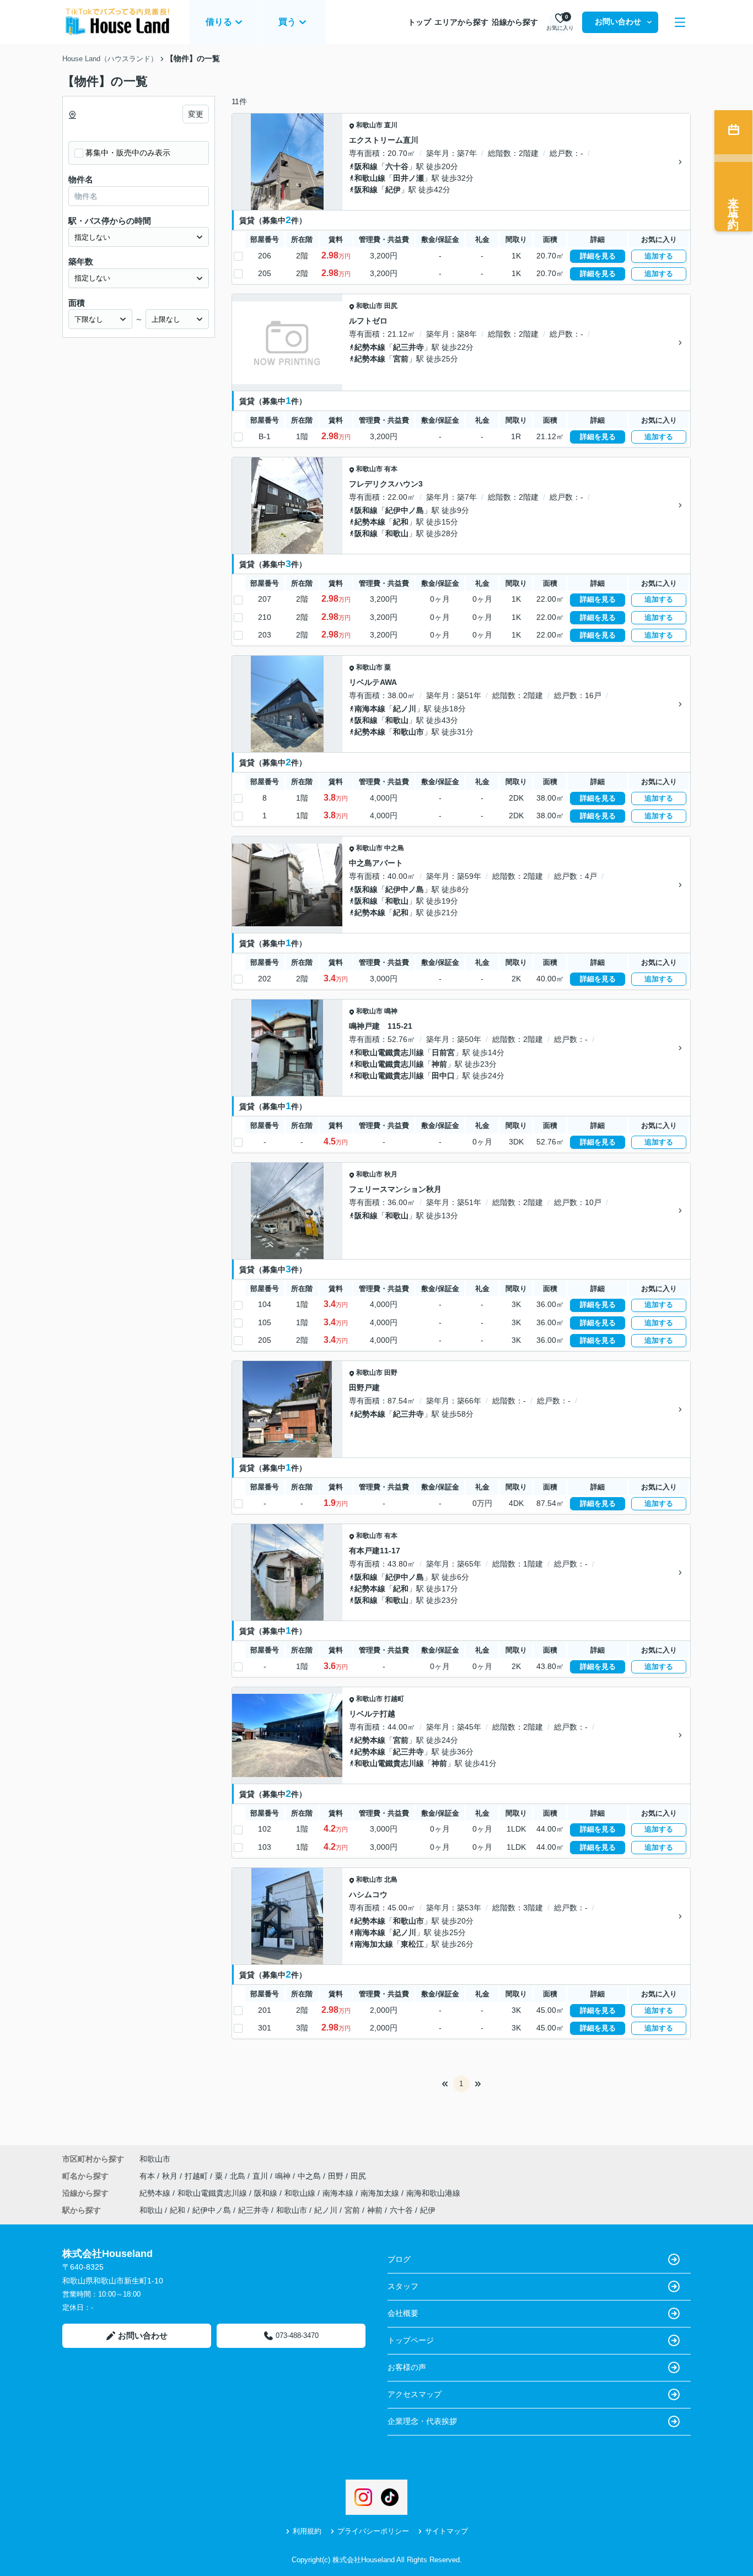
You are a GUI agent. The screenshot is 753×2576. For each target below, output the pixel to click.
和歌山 (397, 533)
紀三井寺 (408, 347)
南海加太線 (374, 1944)
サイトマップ (447, 2531)
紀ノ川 (405, 709)
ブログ (399, 2259)
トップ (419, 22)
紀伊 (393, 190)
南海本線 (370, 709)
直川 (391, 125)
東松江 (412, 1944)
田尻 (391, 306)
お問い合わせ (618, 21)
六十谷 (397, 166)
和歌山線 (370, 178)
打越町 (394, 1699)
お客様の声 (407, 2367)
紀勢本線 (370, 347)
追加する (659, 256)
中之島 (394, 848)
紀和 (401, 522)
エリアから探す (461, 22)
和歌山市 (369, 125)
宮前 (401, 359)
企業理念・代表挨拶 (422, 2421)
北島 (391, 1880)
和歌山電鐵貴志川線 (389, 1052)
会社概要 (403, 2313)
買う (287, 22)
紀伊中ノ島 (405, 510)
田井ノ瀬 (408, 178)
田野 (391, 1373)
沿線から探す (515, 22)
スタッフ (403, 2286)
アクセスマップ (415, 2394)
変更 (196, 114)
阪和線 (366, 166)
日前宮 (443, 1052)
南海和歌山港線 (433, 2193)
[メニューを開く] (680, 22)
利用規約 (307, 2531)
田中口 (443, 1076)
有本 (391, 469)
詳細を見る (598, 256)
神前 (439, 1064)
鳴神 (391, 1011)
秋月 (391, 1174)
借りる (219, 22)
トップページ (411, 2340)
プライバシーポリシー (373, 2531)
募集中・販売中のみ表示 (128, 153)
